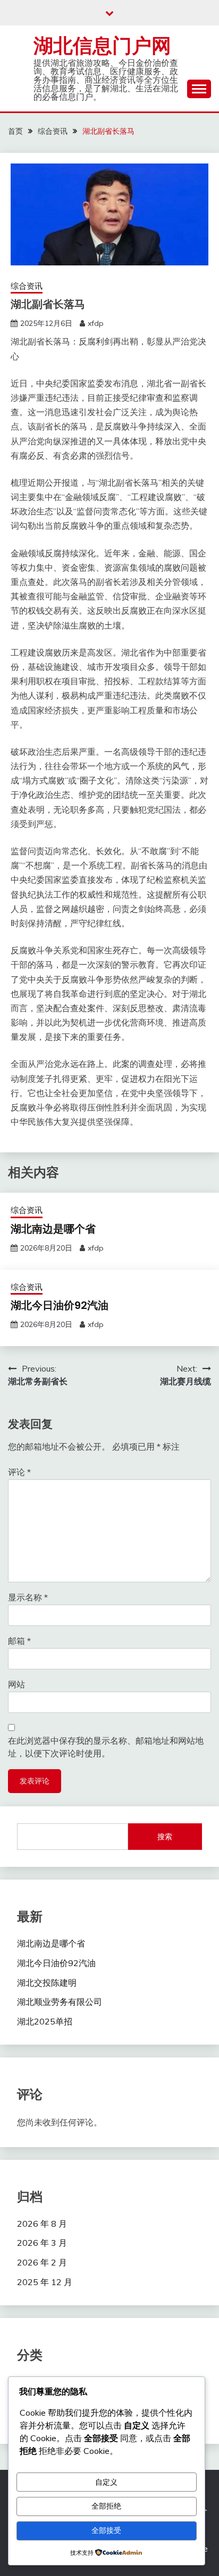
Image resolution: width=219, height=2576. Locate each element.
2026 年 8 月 (42, 2224)
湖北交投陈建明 (47, 1983)
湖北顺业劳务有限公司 (60, 2002)
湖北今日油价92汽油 (60, 1305)
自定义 (106, 2482)
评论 (19, 1472)
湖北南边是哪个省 (53, 1229)
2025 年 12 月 (45, 2282)
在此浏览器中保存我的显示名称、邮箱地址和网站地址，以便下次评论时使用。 (106, 1747)
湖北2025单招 (45, 2021)
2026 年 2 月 (42, 2262)
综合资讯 (27, 286)
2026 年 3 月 (42, 2243)
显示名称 (28, 1597)
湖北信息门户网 (102, 46)
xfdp (96, 323)
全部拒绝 (106, 2506)
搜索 (165, 1837)
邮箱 (19, 1641)
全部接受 (106, 2530)
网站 (16, 1684)
